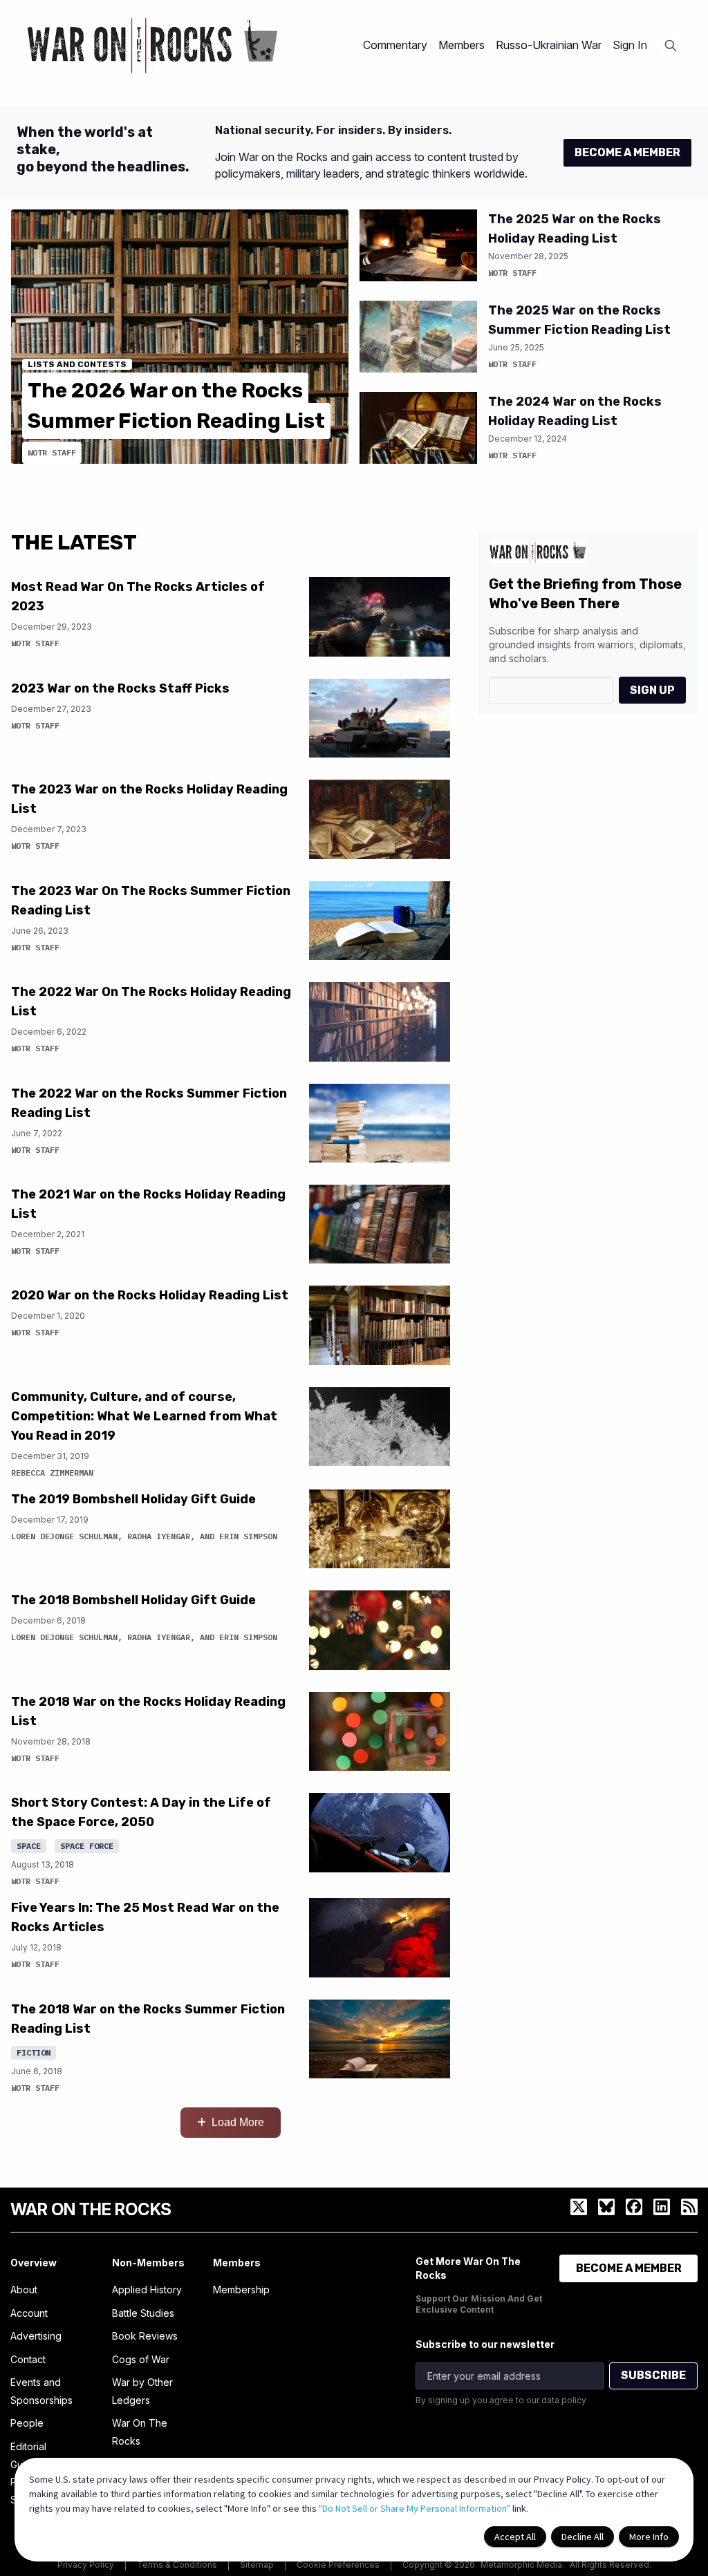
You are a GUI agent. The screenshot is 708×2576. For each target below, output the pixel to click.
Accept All (515, 2537)
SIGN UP (652, 690)
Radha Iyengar (159, 1536)
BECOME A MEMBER (627, 152)
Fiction (34, 2052)
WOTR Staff (52, 452)
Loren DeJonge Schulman (64, 1536)
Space (29, 1846)
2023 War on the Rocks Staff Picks (120, 688)
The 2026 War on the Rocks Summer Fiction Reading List (176, 406)
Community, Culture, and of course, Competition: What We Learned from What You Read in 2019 (144, 1416)
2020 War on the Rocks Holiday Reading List (150, 1295)
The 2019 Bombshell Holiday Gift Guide (133, 1499)
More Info (649, 2537)
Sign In (630, 45)
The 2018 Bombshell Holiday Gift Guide (133, 1600)
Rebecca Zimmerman (52, 1473)
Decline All (583, 2537)
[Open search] (671, 46)
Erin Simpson (248, 1536)
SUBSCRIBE (653, 2375)
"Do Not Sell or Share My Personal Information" (414, 2508)
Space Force (87, 1846)
